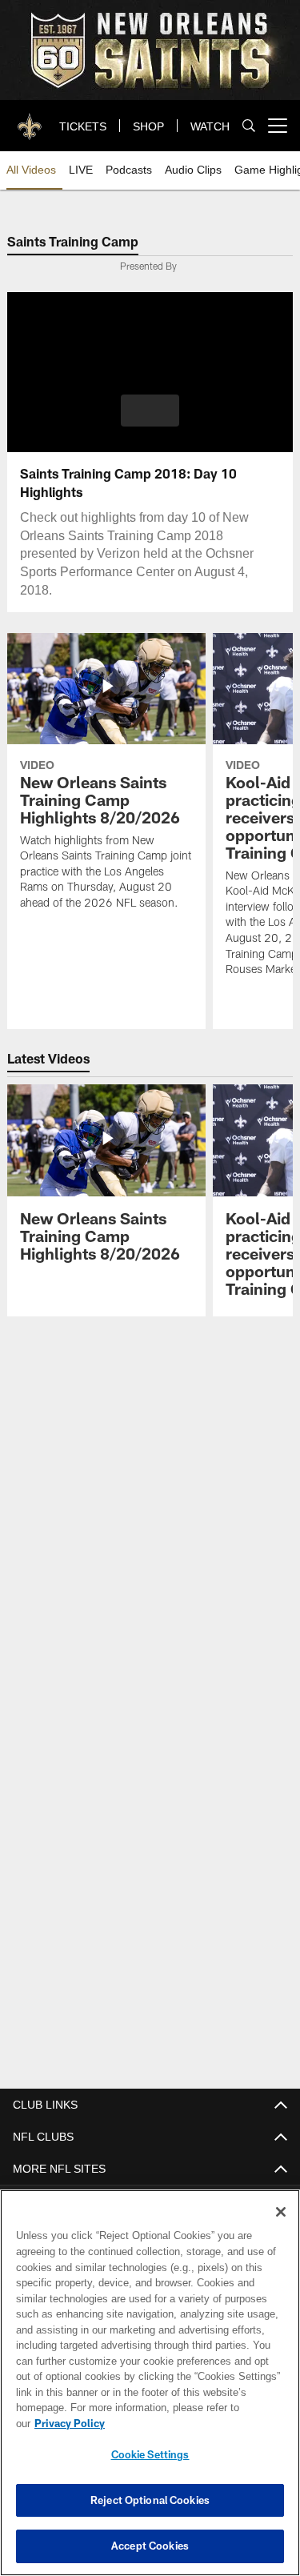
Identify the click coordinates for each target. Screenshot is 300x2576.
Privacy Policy (193, 2423)
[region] (150, 2391)
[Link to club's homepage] (30, 119)
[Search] (249, 126)
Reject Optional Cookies (150, 2500)
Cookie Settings (150, 2454)
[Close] (281, 2228)
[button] (150, 411)
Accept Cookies (150, 2546)
